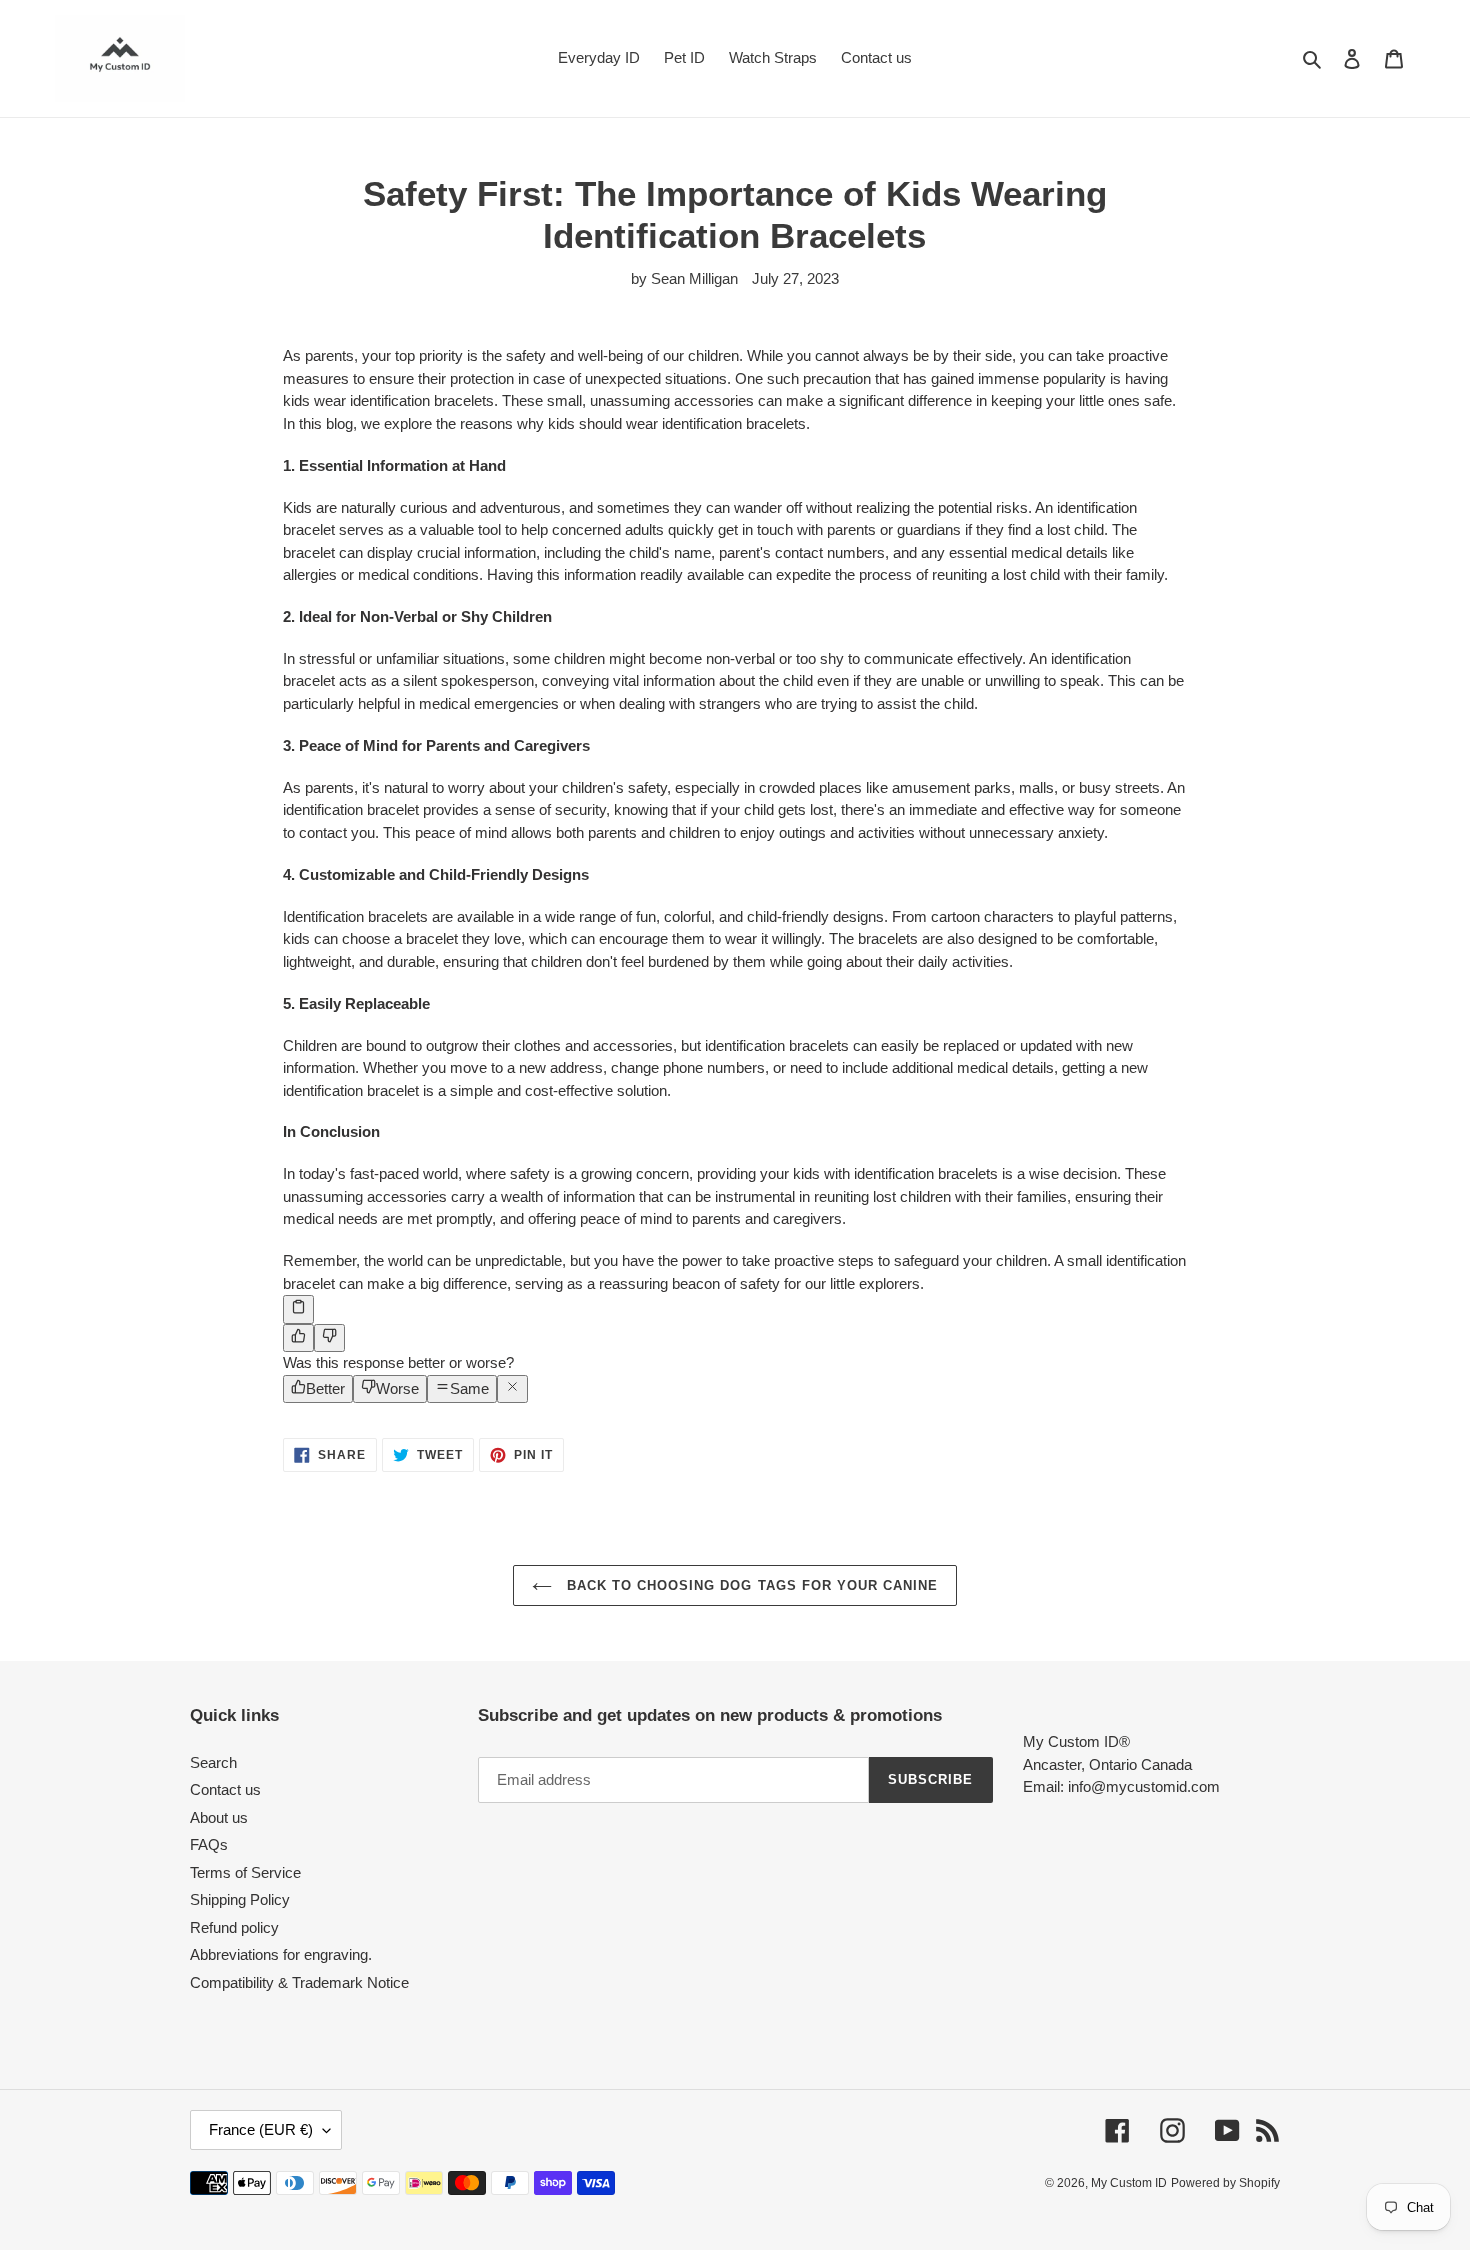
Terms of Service (245, 1872)
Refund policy (234, 1927)
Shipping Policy (240, 1899)
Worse (397, 1388)
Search (213, 1762)
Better (325, 1388)
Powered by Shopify (1225, 2183)
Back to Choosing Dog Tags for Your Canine (750, 1585)
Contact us (225, 1789)
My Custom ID (1129, 2183)
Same (469, 1388)
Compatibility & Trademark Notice (299, 1982)
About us (219, 1817)
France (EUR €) (261, 2129)
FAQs (209, 1844)
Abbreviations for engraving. (281, 1954)
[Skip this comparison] (512, 1389)
